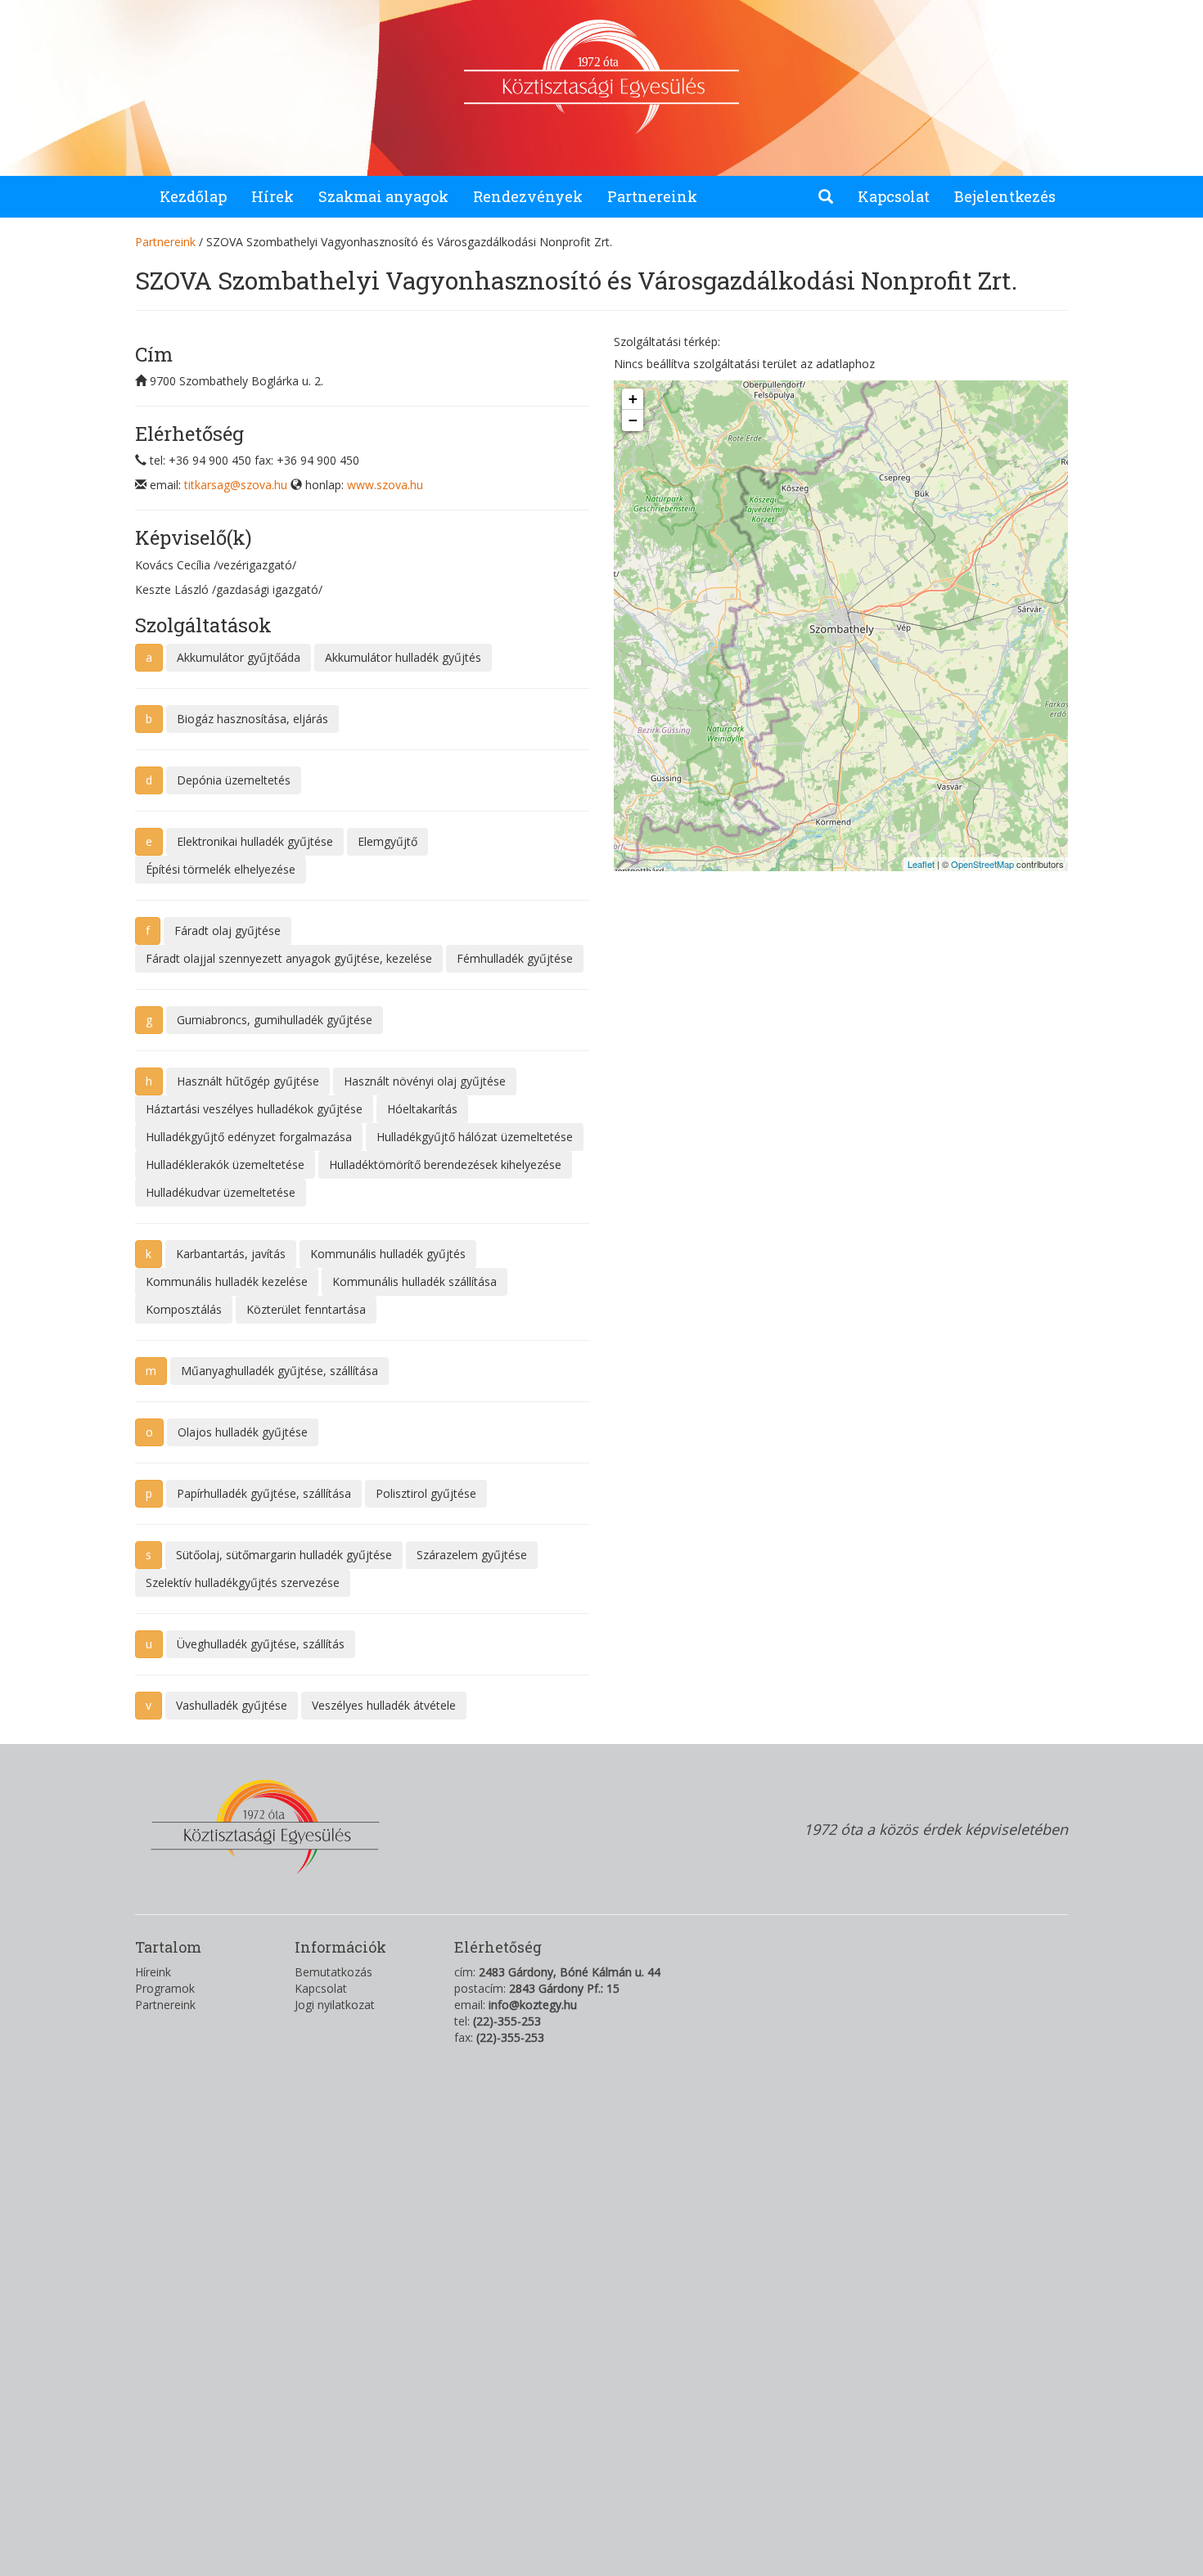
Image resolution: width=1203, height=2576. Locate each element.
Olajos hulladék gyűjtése (243, 1432)
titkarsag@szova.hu (236, 485)
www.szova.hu (385, 485)
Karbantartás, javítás (231, 1254)
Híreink (153, 1972)
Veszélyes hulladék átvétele (384, 1705)
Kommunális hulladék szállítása (415, 1281)
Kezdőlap (193, 196)
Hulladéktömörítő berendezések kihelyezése (445, 1164)
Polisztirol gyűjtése (426, 1493)
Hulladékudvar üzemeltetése (221, 1192)
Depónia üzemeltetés (234, 780)
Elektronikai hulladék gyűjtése (255, 841)
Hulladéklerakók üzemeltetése (225, 1164)
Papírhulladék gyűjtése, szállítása (264, 1493)
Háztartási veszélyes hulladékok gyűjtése (254, 1109)
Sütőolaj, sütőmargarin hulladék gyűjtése (284, 1555)
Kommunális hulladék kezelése (227, 1281)
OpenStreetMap (982, 864)
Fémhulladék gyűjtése (515, 958)
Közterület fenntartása (306, 1309)
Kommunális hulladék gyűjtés (388, 1254)
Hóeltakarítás (422, 1109)
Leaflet (921, 864)
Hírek (273, 196)
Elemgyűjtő (387, 841)
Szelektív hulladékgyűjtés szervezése (243, 1582)
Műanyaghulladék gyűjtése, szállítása (279, 1371)
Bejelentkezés (1005, 196)
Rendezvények (528, 196)
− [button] (633, 420)
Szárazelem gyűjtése (472, 1555)
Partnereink (652, 196)
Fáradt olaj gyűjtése (228, 931)
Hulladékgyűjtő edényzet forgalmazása (249, 1137)
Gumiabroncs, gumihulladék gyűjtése (275, 1020)
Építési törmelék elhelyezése (221, 869)
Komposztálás (184, 1309)
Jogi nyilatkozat (335, 2005)
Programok (165, 1988)
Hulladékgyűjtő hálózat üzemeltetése (475, 1137)
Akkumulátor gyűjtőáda (239, 657)
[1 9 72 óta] (602, 126)
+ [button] (633, 399)
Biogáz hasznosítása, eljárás (252, 719)
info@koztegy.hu (533, 2005)
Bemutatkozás (333, 1972)
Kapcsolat (894, 196)
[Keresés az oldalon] (826, 197)
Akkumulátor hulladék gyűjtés (403, 657)
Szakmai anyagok (383, 196)
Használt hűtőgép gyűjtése (248, 1081)
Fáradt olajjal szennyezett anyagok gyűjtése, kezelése (289, 958)
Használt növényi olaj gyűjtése (425, 1081)
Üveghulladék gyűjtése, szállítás (261, 1644)
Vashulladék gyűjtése (232, 1705)
